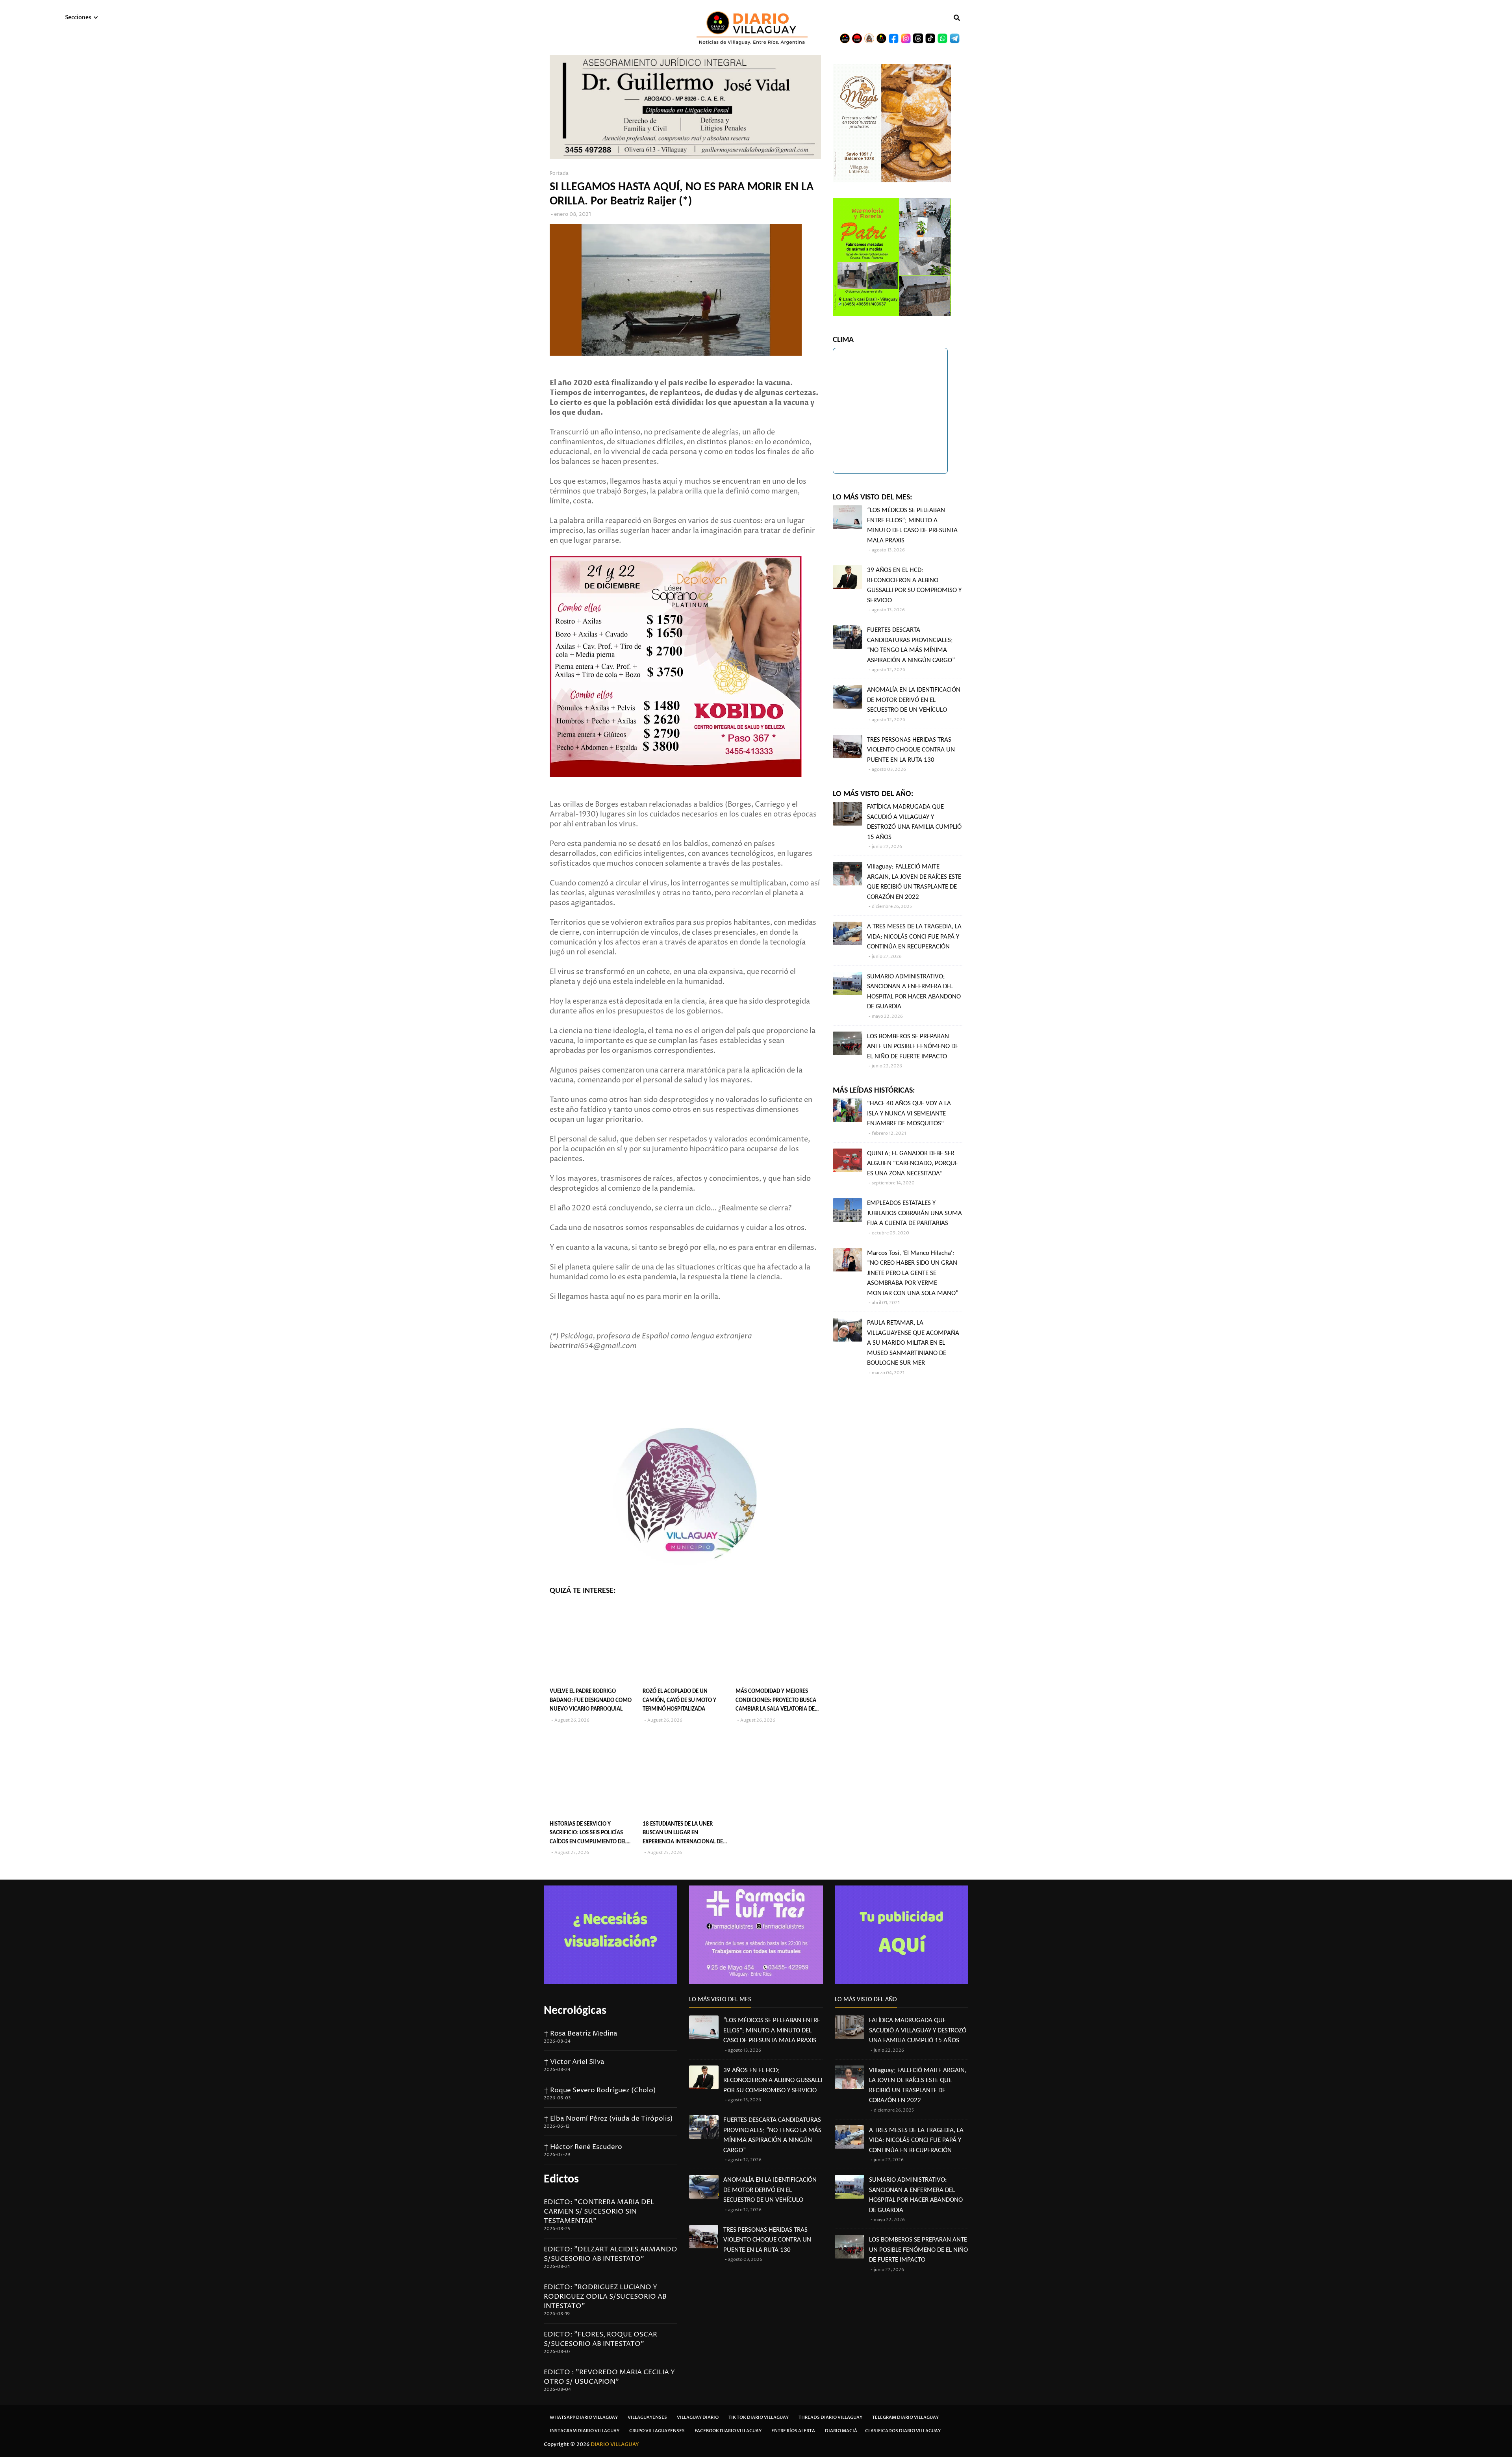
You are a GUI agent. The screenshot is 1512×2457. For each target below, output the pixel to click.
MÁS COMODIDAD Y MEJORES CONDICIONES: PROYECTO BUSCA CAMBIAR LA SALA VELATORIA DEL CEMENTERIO (776, 1701)
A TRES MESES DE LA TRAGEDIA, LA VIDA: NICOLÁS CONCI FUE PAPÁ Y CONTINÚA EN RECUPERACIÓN (914, 937)
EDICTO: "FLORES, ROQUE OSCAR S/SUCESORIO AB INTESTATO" (600, 2339)
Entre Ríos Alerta (793, 2431)
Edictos (561, 2180)
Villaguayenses (647, 2417)
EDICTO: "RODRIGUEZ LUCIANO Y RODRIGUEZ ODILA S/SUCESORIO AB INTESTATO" (605, 2297)
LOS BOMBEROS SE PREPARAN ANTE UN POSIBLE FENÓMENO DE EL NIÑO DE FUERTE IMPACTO (913, 1047)
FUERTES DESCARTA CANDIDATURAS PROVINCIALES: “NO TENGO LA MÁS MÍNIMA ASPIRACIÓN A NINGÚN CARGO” (911, 645)
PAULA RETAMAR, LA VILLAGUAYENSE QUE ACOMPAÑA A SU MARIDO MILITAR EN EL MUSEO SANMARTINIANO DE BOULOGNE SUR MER (913, 1343)
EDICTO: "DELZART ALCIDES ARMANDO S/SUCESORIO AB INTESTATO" (611, 2254)
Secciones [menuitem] (78, 18)
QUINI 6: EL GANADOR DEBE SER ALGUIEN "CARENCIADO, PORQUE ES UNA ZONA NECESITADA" (913, 1164)
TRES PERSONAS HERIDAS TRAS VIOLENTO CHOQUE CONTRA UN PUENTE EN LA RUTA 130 (911, 750)
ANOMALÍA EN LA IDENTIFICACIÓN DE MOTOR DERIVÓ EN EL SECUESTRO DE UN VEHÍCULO (914, 700)
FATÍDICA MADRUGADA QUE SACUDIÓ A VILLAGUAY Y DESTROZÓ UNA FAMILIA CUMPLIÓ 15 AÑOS (914, 822)
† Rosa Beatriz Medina (581, 2034)
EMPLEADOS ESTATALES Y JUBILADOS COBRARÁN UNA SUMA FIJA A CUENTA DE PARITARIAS (914, 1213)
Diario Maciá (841, 2431)
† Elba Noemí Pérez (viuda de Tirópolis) (608, 2119)
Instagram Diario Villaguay (585, 2431)
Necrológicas (575, 2011)
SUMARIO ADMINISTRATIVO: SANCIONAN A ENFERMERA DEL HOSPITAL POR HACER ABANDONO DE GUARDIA (914, 992)
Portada (559, 174)
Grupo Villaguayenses (657, 2431)
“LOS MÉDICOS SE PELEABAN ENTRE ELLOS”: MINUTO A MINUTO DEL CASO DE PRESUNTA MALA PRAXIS (912, 525)
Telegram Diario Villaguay (905, 2417)
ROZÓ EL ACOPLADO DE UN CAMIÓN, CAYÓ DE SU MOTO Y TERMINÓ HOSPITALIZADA (679, 1700)
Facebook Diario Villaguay (728, 2431)
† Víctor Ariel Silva (574, 2062)
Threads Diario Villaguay (830, 2417)
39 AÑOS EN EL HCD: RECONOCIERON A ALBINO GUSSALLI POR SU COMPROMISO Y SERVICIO (914, 585)
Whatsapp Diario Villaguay (584, 2417)
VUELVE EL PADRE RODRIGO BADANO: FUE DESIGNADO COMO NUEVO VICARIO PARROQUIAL (591, 1700)
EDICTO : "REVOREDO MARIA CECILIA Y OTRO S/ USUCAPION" (609, 2377)
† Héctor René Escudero (583, 2147)
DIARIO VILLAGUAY (615, 2444)
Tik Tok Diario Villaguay (759, 2417)
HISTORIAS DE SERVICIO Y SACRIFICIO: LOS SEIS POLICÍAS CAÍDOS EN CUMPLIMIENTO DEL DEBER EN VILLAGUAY (588, 1834)
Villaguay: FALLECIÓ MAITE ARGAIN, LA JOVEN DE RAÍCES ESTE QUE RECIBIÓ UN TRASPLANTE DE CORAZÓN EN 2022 (914, 882)
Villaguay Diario (698, 2417)
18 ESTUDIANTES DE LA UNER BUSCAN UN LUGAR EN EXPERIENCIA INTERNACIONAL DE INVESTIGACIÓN (683, 1834)
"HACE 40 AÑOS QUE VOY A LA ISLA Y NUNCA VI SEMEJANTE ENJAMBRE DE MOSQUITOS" (909, 1113)
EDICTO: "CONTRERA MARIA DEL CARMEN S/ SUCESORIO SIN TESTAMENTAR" (599, 2212)
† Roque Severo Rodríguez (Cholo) (600, 2090)
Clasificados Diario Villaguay (903, 2431)
